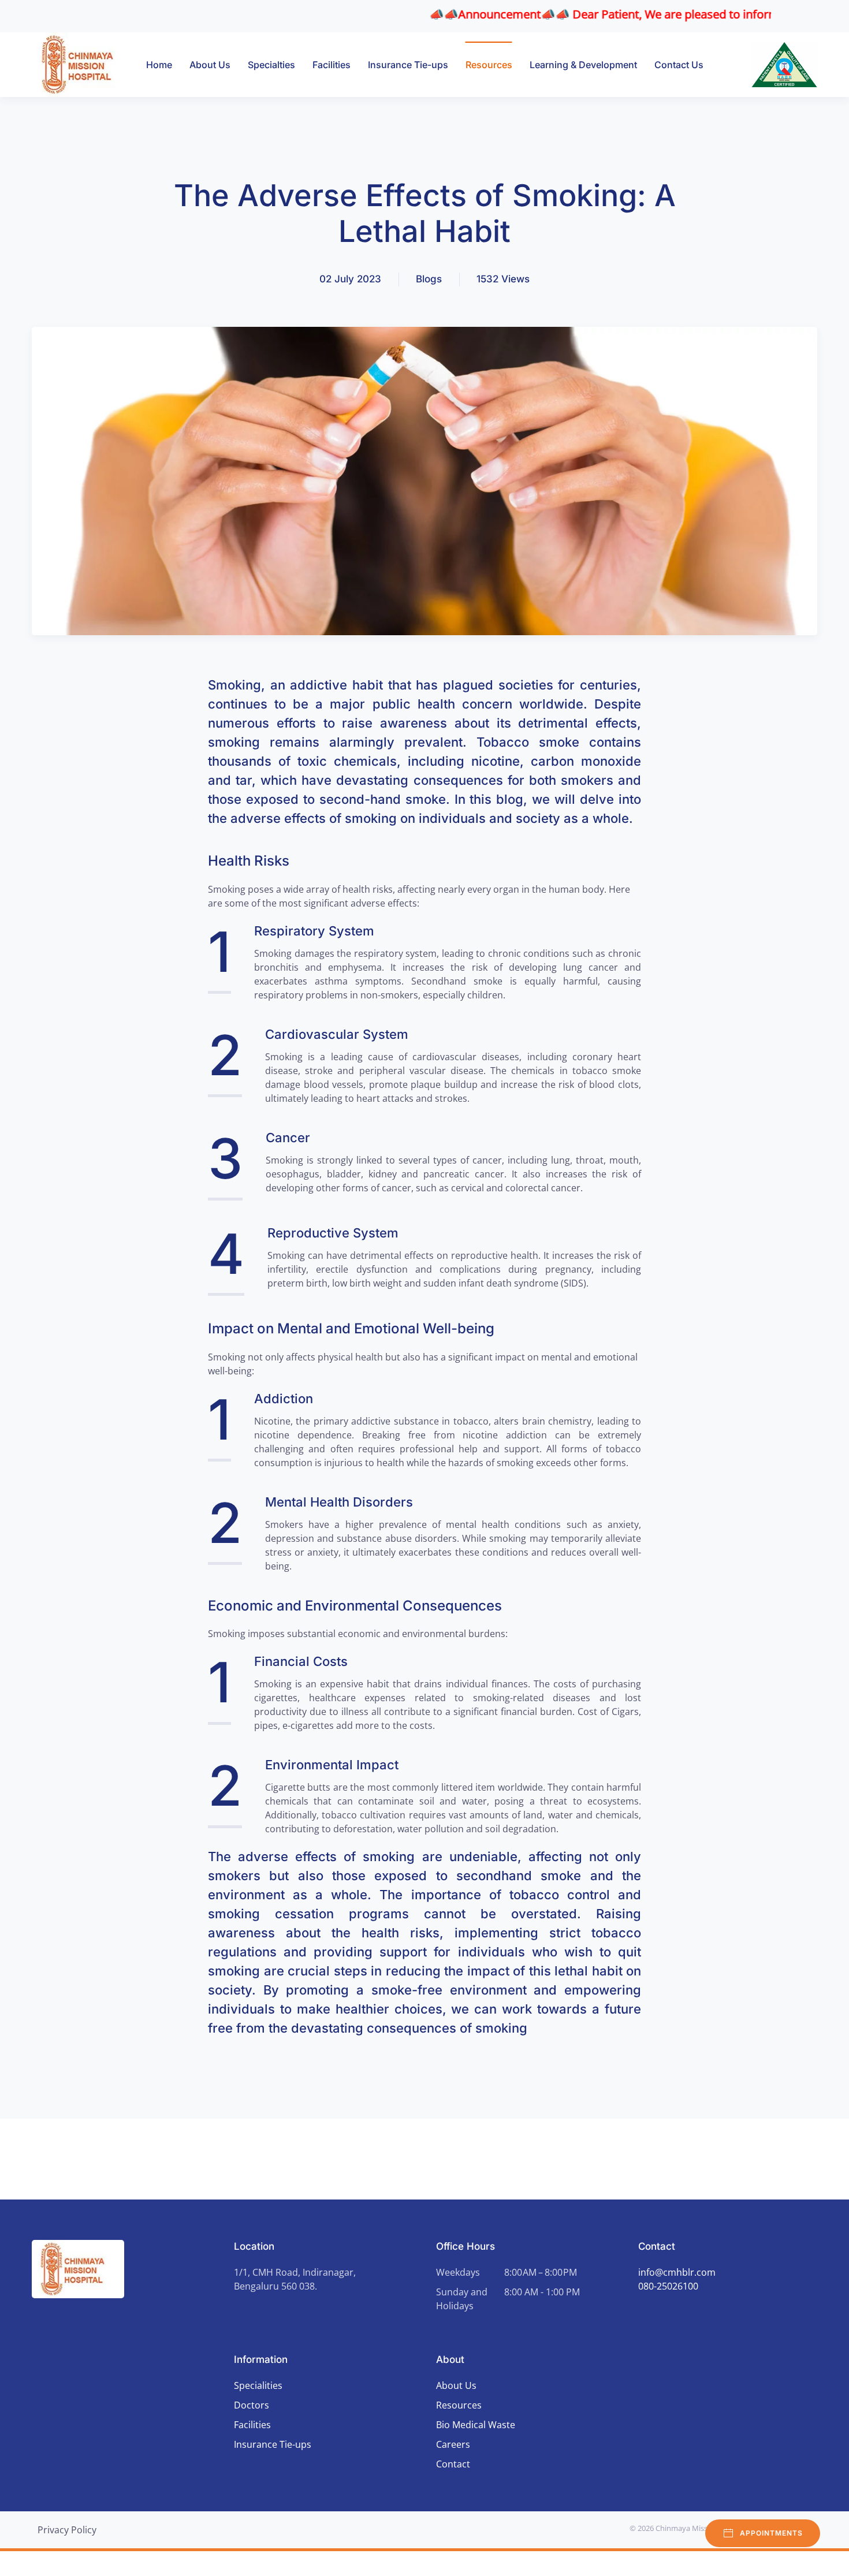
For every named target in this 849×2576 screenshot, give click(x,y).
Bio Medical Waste (476, 2425)
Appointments (771, 2533)
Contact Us (679, 65)
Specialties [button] (271, 65)
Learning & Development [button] (583, 65)
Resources (489, 65)
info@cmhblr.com (677, 2272)
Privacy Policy (67, 2530)
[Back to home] (83, 65)
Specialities (258, 2385)
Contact (453, 2464)
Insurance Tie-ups (408, 65)
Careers (453, 2444)
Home (159, 65)
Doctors (252, 2405)
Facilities (332, 65)
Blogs (429, 279)
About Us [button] (210, 65)
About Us (456, 2385)
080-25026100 (668, 2286)
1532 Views (503, 279)
